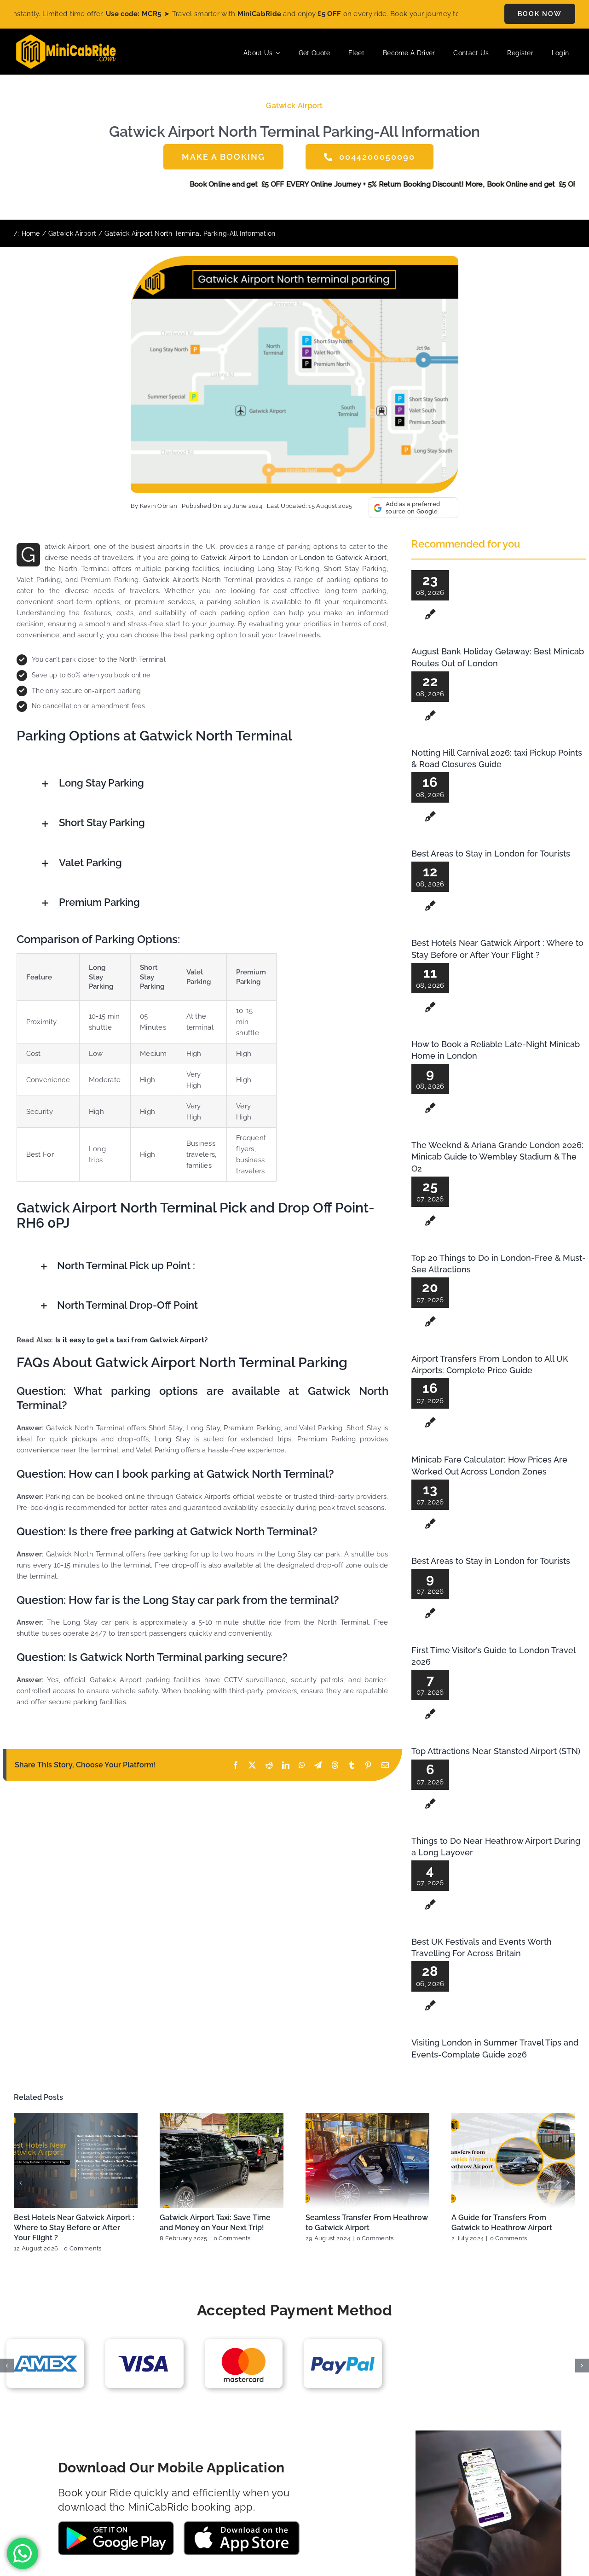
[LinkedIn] (286, 1765)
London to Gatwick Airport (343, 558)
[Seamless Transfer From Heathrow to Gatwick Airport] (367, 2160)
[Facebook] (236, 1765)
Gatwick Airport (294, 106)
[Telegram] (318, 1765)
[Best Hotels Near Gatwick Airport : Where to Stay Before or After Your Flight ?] (76, 2160)
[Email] (385, 1765)
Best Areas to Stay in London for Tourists (491, 854)
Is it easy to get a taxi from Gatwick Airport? (132, 1340)
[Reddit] (269, 1765)
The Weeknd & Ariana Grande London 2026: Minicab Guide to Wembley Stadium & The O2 (497, 1157)
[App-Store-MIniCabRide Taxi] (242, 2524)
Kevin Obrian (159, 506)
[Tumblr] (352, 1765)
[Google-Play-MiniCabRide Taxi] (116, 2524)
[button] (214, 784)
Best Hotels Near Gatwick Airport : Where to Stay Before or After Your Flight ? (74, 2228)
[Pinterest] (368, 1765)
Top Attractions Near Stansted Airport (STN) (496, 1751)
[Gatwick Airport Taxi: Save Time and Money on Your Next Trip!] (222, 2160)
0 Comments (83, 2248)
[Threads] (335, 1765)
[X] (252, 1765)
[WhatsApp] (302, 1765)
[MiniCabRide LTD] (66, 38)
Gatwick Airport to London (244, 558)
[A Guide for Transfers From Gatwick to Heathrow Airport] (513, 2160)
